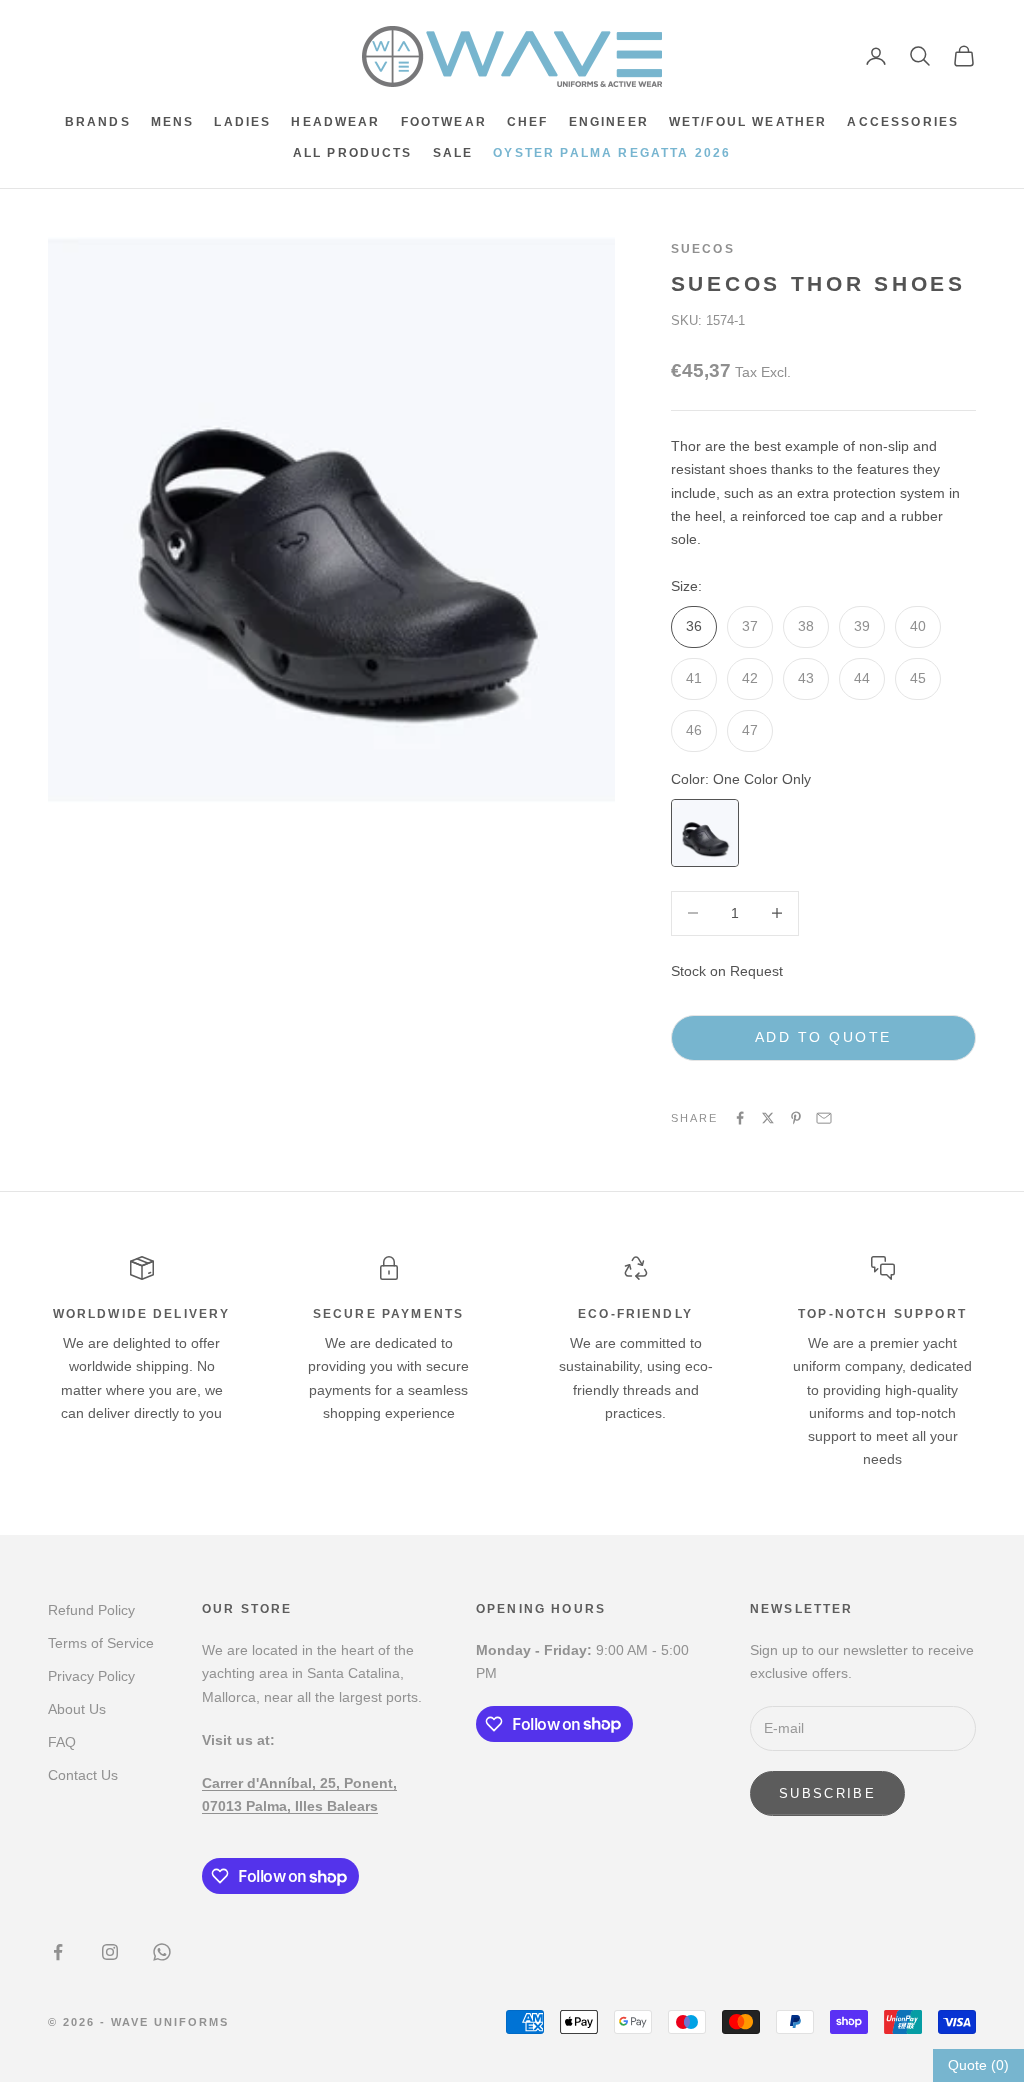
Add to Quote (823, 1037)
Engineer (609, 122)
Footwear (444, 122)
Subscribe (827, 1793)
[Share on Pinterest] (796, 1118)
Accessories (903, 122)
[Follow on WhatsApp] (162, 1952)
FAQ (62, 1742)
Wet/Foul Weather (748, 122)
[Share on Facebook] (740, 1118)
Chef (528, 122)
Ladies (242, 122)
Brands (98, 122)
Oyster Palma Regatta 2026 (612, 153)
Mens (173, 122)
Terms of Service (101, 1643)
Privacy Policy (91, 1676)
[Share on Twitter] (768, 1118)
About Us (77, 1709)
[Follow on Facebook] (58, 1952)
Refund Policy (91, 1610)
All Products (353, 153)
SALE (453, 153)
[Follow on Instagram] (110, 1952)
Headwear (335, 122)
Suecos (703, 249)
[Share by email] (824, 1118)
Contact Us (83, 1775)
